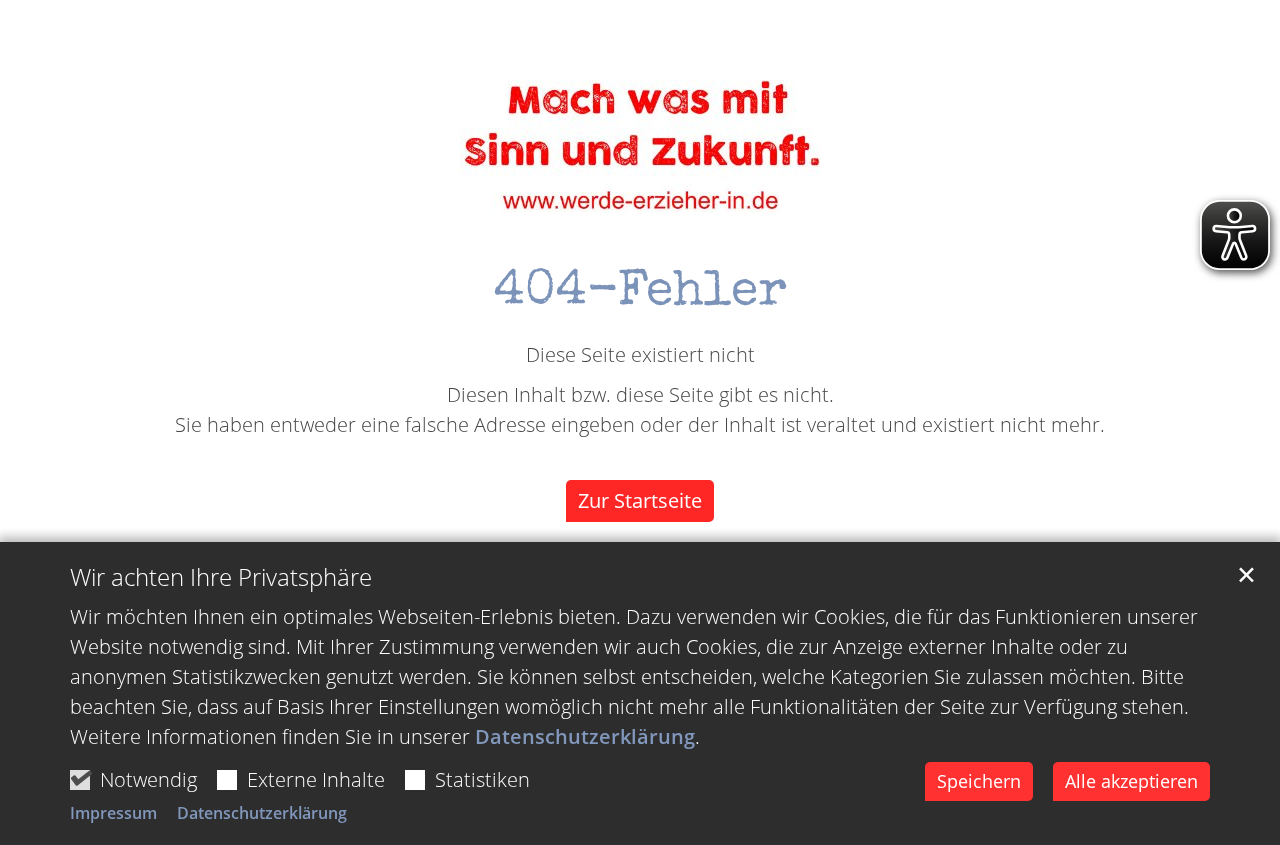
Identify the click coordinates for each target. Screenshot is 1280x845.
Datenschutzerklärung (585, 736)
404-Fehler (640, 294)
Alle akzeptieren (1131, 781)
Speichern (979, 781)
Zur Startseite (640, 500)
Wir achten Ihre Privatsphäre (221, 577)
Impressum (113, 813)
